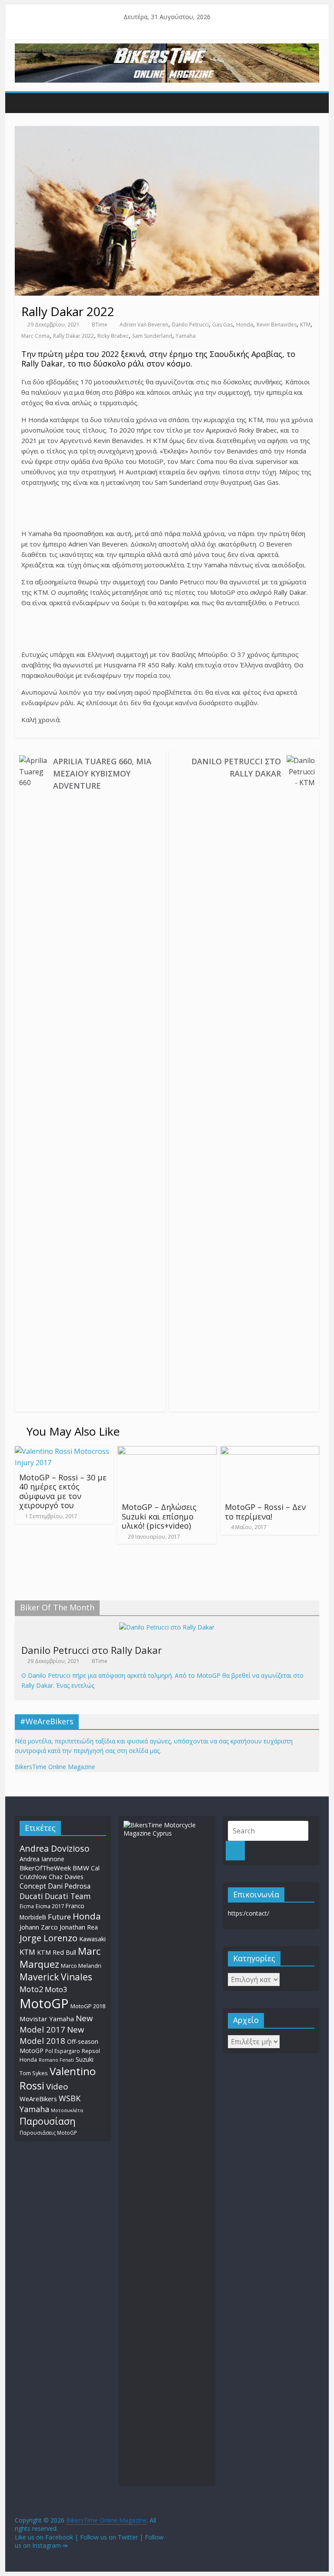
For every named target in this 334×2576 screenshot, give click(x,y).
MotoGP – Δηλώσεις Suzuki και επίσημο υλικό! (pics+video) (159, 1516)
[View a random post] (311, 102)
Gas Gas (222, 325)
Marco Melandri (81, 1966)
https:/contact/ (249, 1913)
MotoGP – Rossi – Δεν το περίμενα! (265, 1512)
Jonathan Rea (79, 1927)
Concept (33, 1886)
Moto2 (31, 1989)
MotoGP (44, 2003)
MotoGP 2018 (88, 2006)
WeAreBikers (38, 2099)
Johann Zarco (39, 1927)
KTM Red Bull (57, 1952)
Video (57, 2086)
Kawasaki (92, 1939)
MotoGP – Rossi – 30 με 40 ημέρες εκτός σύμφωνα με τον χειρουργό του (63, 1491)
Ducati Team (68, 1896)
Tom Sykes (34, 2073)
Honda (245, 325)
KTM (305, 325)
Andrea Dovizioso (55, 1848)
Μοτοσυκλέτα (67, 2110)
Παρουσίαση (48, 2121)
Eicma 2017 (50, 1906)
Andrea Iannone (42, 1859)
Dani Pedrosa (69, 1886)
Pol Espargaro (63, 2051)
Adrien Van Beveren (144, 325)
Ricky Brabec (113, 336)
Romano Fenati (56, 2060)
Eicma (27, 1906)
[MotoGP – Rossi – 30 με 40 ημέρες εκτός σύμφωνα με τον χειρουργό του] (64, 1451)
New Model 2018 (52, 2035)
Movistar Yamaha (47, 2019)
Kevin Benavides (277, 325)
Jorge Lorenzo (48, 1938)
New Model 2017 (56, 2024)
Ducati (31, 1896)
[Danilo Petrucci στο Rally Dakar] (167, 1627)
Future (59, 1917)
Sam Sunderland (152, 336)
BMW (81, 1868)
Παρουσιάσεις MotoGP (48, 2133)
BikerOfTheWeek (45, 1868)
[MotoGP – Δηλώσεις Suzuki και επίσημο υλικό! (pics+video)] (167, 1451)
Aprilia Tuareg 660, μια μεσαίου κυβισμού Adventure (102, 773)
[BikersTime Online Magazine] (167, 49)
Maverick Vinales (56, 1977)
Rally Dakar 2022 (73, 336)
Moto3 (56, 1989)
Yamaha (186, 336)
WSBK (70, 2098)
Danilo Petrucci (190, 325)
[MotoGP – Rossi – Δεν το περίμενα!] (270, 1451)
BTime (100, 325)
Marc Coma (35, 336)
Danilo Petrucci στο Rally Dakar (236, 767)
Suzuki (85, 2059)
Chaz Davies (66, 1877)
